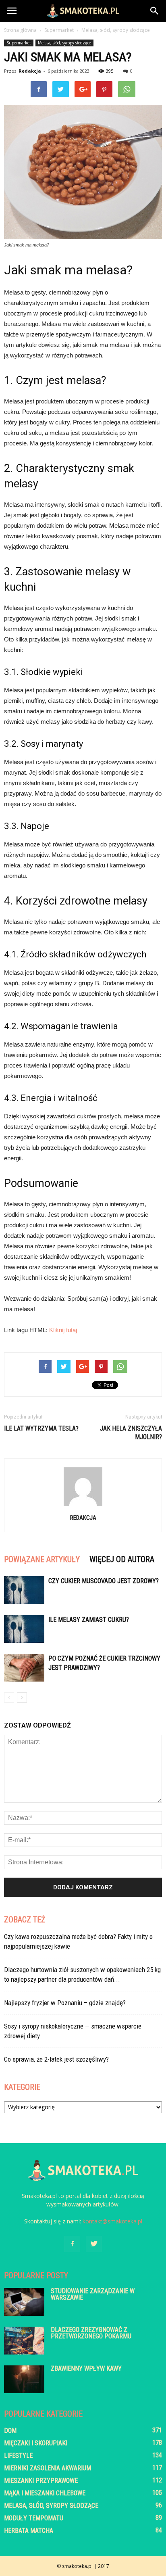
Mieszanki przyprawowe (41, 2481)
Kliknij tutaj (63, 1330)
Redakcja (30, 71)
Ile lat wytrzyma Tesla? (41, 1428)
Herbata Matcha (29, 2531)
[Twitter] (94, 2244)
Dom (10, 2431)
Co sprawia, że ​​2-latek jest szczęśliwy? (56, 2059)
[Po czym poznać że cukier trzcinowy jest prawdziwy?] (24, 1668)
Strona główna (20, 30)
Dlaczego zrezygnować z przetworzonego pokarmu (91, 2333)
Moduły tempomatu (34, 2518)
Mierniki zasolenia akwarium (48, 2468)
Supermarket (19, 43)
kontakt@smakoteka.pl (112, 2221)
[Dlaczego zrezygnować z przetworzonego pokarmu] (24, 2341)
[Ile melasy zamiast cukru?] (24, 1629)
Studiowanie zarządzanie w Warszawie (93, 2294)
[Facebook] (72, 2244)
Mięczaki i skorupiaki (36, 2443)
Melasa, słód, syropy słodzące (64, 43)
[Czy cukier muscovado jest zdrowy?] (24, 1590)
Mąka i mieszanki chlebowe (45, 2493)
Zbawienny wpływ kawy (86, 2368)
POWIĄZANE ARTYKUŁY (42, 1559)
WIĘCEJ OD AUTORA (122, 1559)
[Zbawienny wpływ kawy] (24, 2379)
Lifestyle (18, 2456)
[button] (155, 11)
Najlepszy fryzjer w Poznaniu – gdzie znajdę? (65, 2003)
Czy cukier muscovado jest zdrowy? (104, 1581)
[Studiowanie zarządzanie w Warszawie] (24, 2302)
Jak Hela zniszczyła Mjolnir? (131, 1433)
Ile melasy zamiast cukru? (89, 1620)
